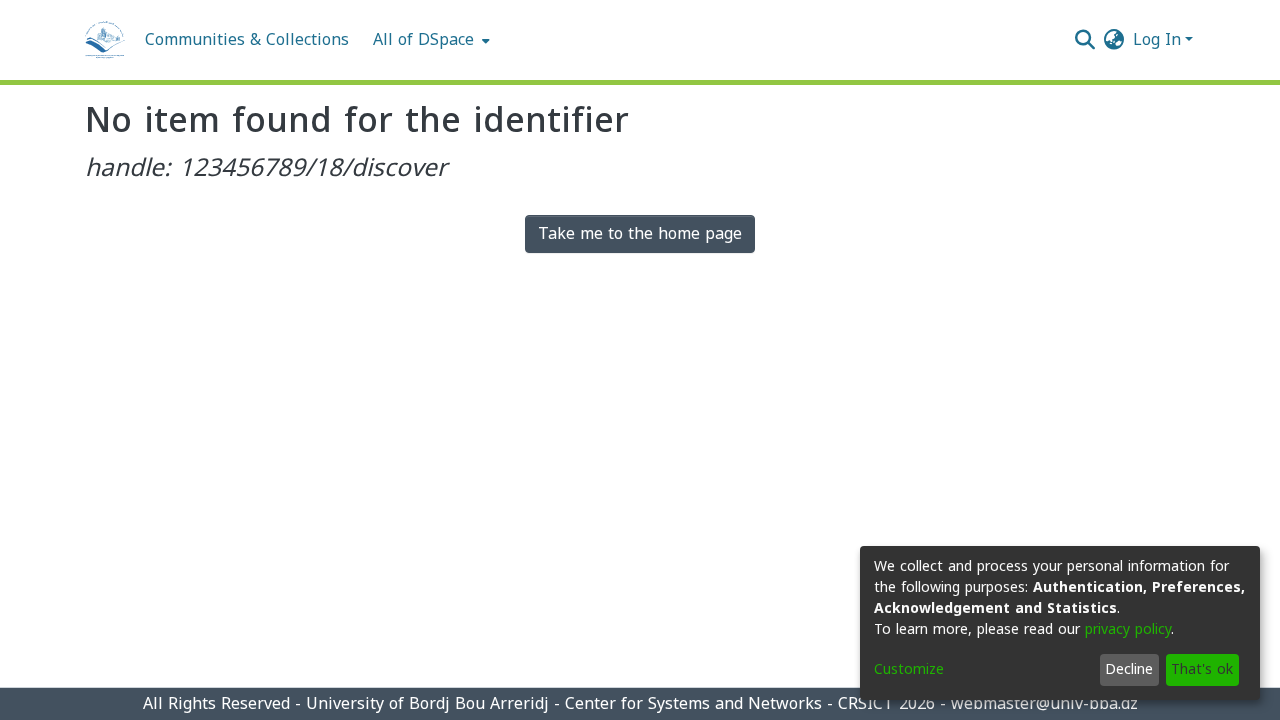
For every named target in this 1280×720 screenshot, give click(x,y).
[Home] (105, 40)
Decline (1129, 669)
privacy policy (1128, 629)
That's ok (1202, 669)
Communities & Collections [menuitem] (247, 40)
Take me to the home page (640, 233)
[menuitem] (429, 40)
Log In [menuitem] (1157, 39)
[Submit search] (1085, 40)
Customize (909, 669)
